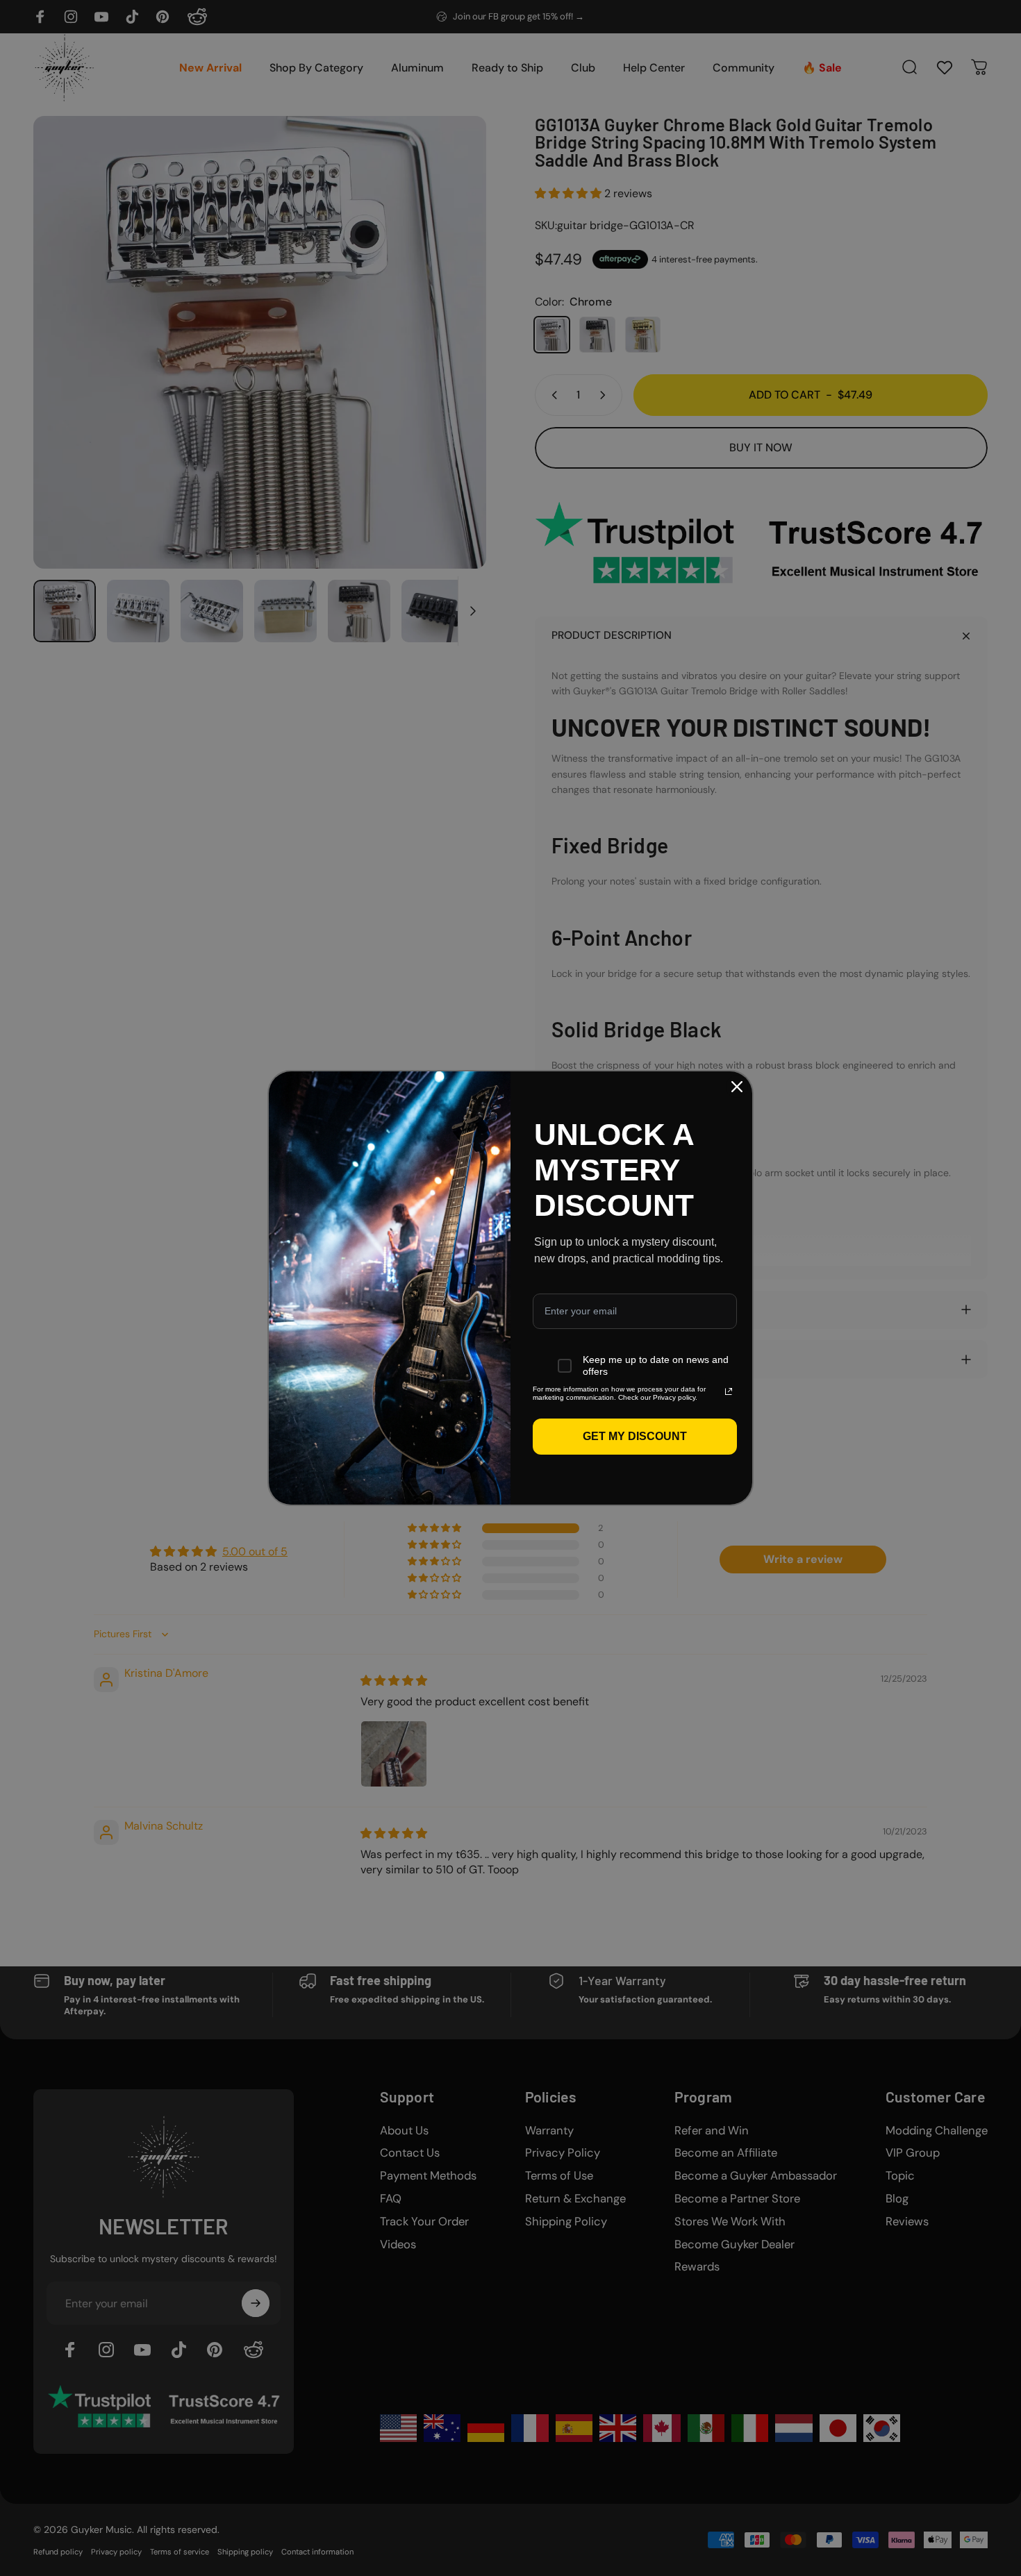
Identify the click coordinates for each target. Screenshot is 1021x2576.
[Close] (737, 1087)
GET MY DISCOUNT (635, 1436)
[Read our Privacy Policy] (729, 1391)
